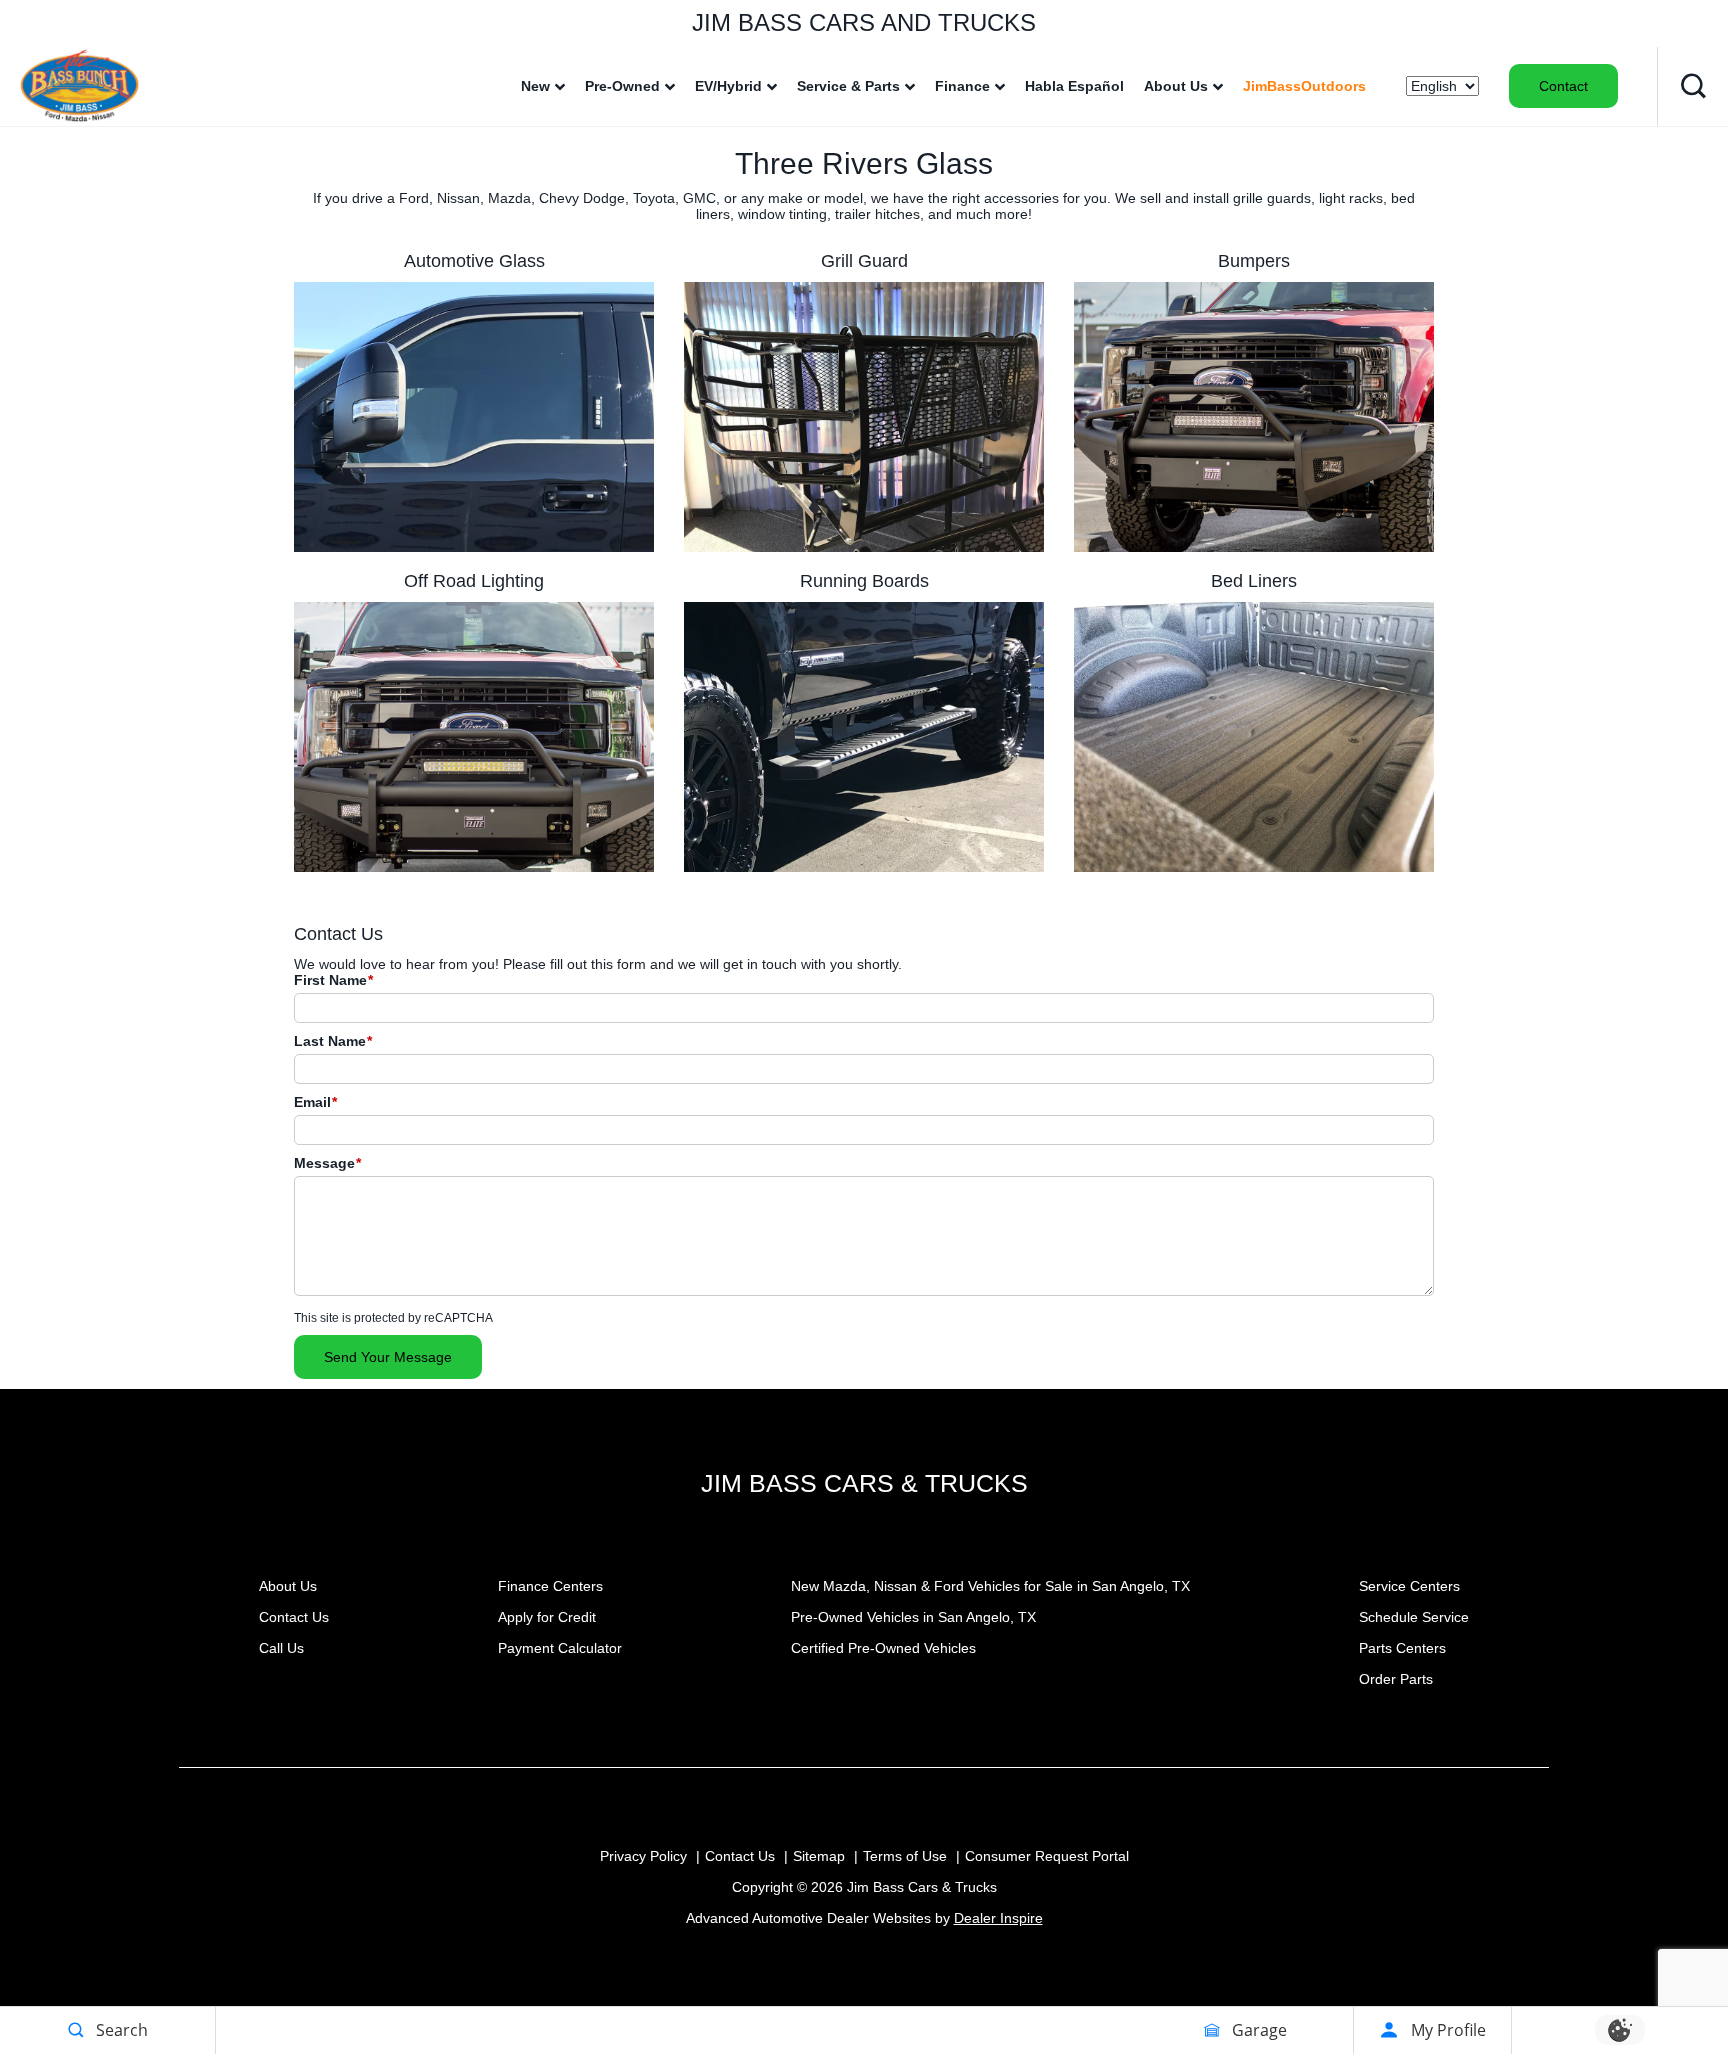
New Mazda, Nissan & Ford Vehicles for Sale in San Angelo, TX (990, 1586)
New (535, 86)
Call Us (281, 1648)
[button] (1693, 86)
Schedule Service (1414, 1617)
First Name (333, 980)
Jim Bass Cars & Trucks (864, 1483)
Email (315, 1102)
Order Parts (1396, 1679)
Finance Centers (550, 1586)
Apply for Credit (547, 1617)
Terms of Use (905, 1856)
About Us (1176, 86)
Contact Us (294, 1617)
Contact (1563, 86)
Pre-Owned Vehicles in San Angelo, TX (913, 1617)
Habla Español (1074, 86)
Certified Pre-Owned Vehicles (883, 1648)
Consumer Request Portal (1047, 1856)
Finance (962, 86)
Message (327, 1163)
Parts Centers (1402, 1648)
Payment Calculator (560, 1648)
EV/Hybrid (728, 86)
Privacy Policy (643, 1856)
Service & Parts (848, 86)
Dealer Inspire (998, 1918)
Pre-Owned (622, 86)
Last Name (333, 1041)
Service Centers (1409, 1586)
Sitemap (819, 1856)
